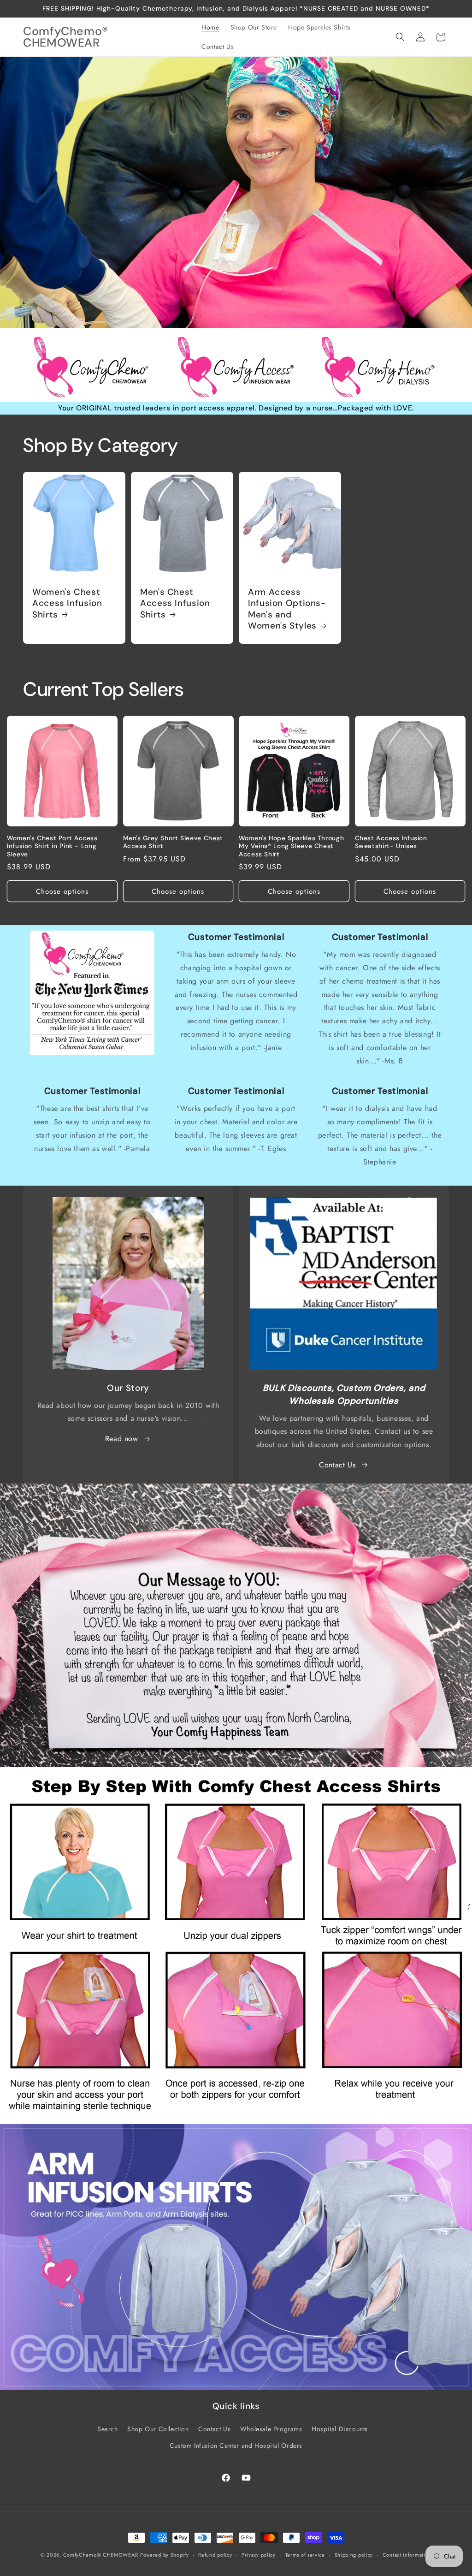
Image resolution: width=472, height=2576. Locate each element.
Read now (122, 1439)
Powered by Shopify (165, 2555)
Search (108, 2429)
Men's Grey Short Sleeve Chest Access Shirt (173, 842)
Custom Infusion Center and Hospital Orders (236, 2445)
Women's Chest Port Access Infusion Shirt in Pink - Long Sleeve (52, 846)
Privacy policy (259, 2555)
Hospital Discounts (340, 2429)
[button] (400, 37)
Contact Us (337, 1465)
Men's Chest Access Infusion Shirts (175, 603)
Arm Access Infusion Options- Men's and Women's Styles (287, 609)
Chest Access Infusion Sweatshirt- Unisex (391, 842)
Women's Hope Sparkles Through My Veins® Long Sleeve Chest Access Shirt (291, 846)
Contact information (407, 2555)
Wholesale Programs (271, 2429)
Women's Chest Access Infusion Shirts (67, 603)
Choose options (62, 891)
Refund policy (215, 2555)
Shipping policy (354, 2555)
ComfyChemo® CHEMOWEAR (101, 2555)
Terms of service (305, 2555)
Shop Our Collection (158, 2429)
